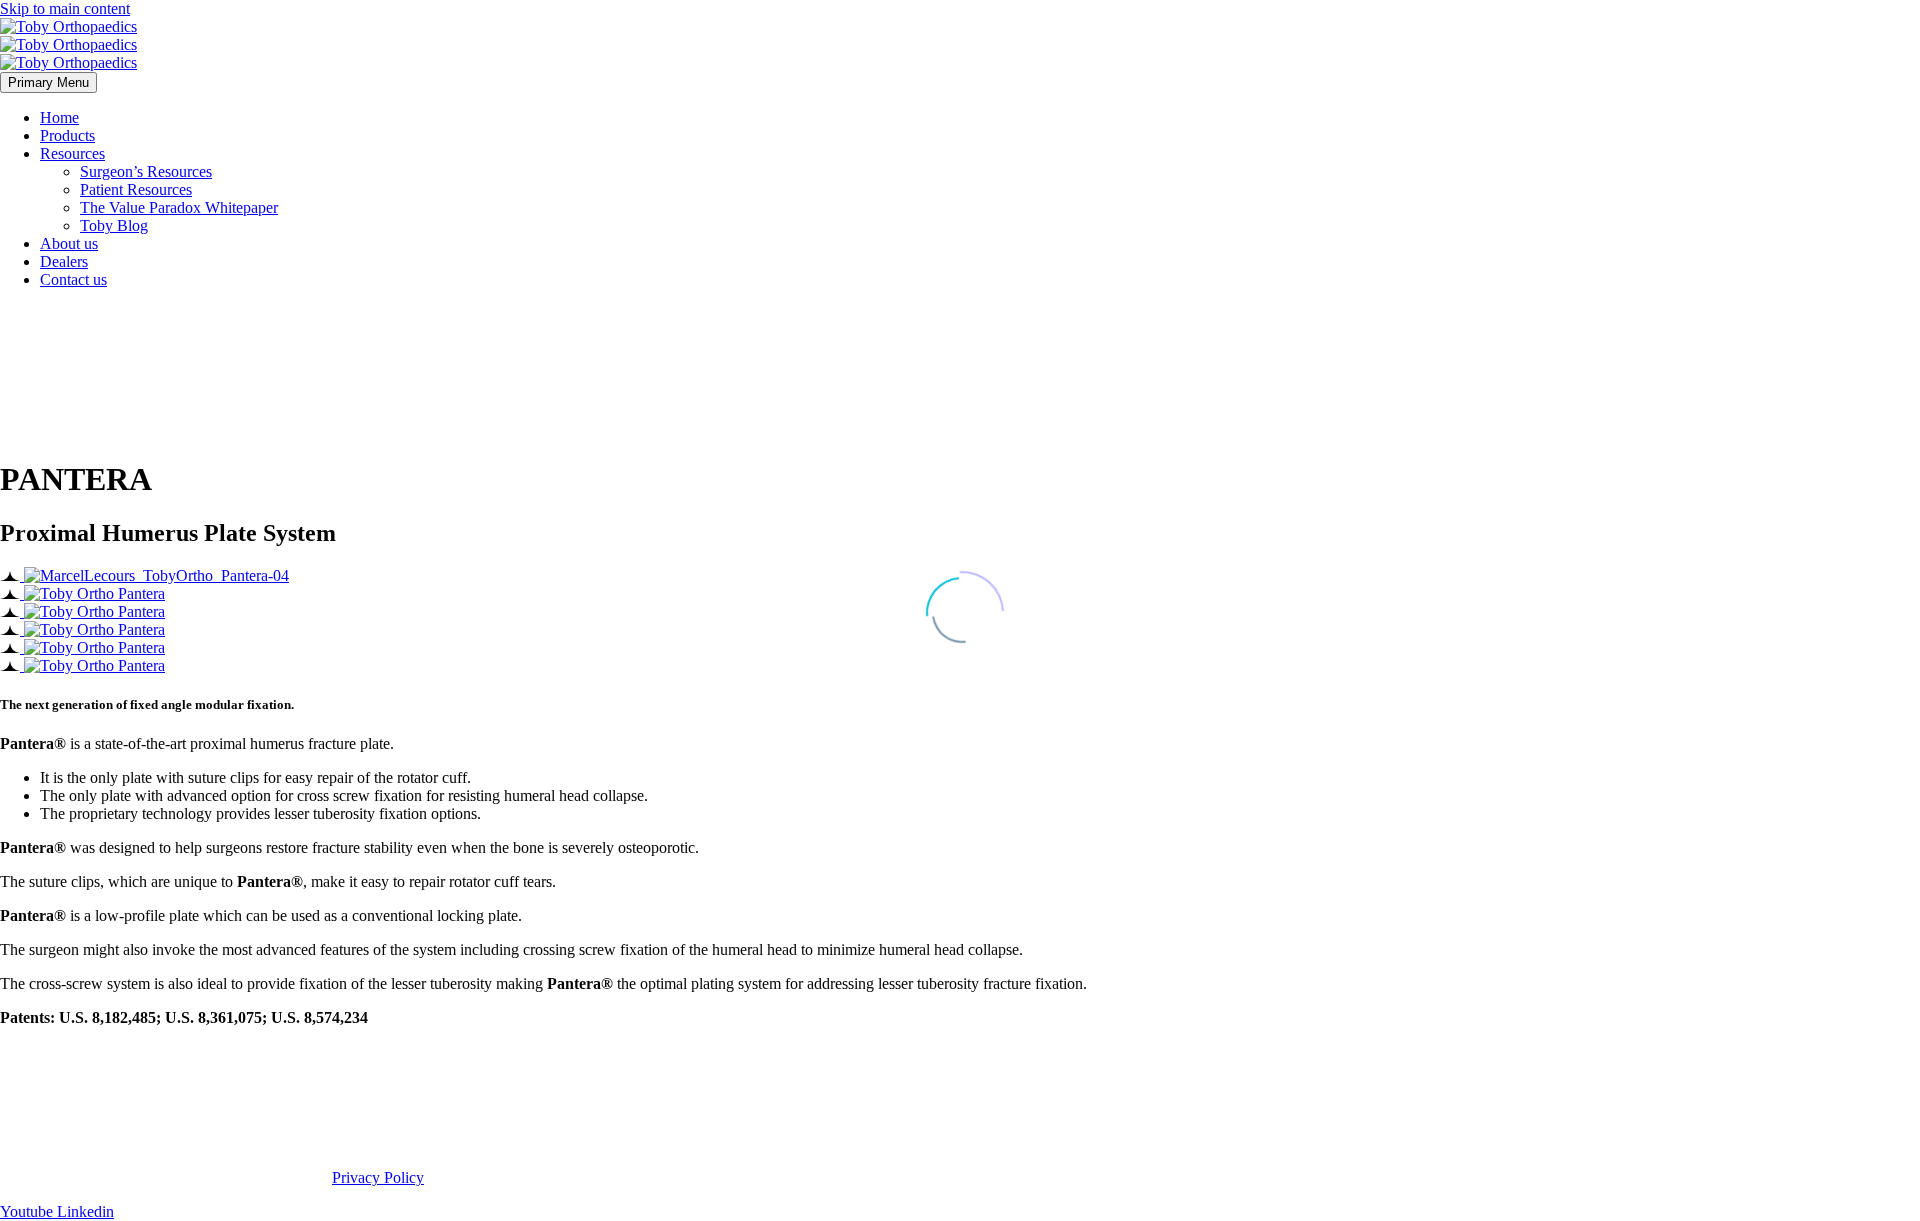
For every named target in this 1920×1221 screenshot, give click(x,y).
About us (69, 243)
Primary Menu (48, 82)
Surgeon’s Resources (146, 171)
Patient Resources (136, 189)
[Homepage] (68, 44)
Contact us (73, 279)
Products (67, 135)
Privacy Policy (378, 1177)
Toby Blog (114, 225)
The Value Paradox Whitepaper (179, 207)
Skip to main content (65, 8)
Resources (72, 153)
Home (59, 117)
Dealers (64, 261)
